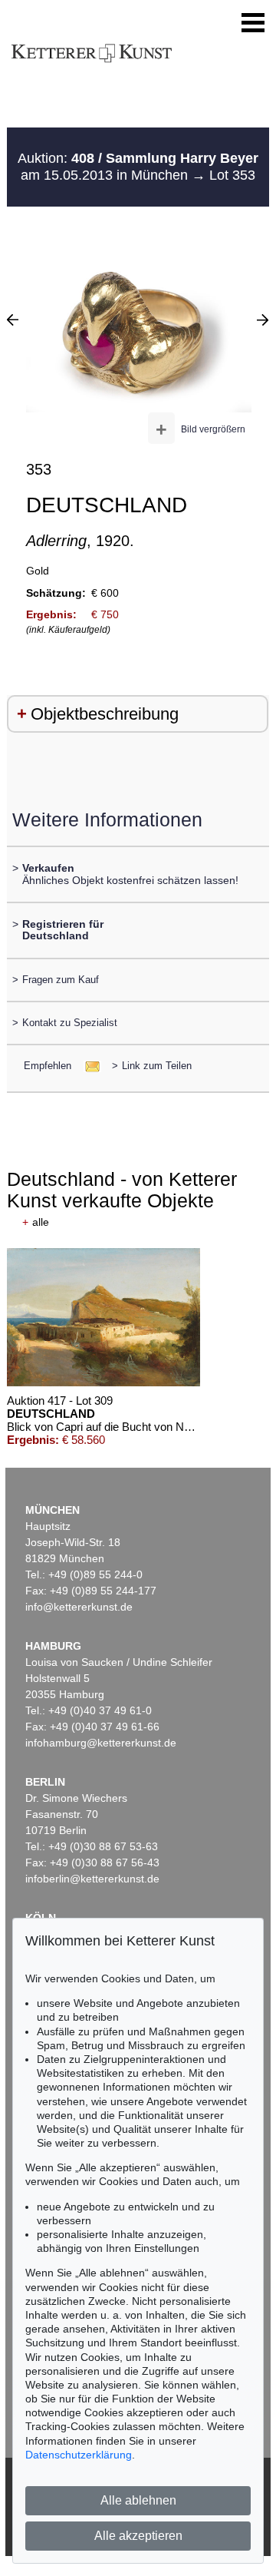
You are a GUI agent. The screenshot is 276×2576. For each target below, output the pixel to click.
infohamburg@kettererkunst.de (101, 1743)
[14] (263, 320)
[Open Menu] (253, 23)
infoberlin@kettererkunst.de (92, 1879)
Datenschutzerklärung (79, 2455)
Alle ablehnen (138, 2500)
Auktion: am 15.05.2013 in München (138, 167)
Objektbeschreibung (105, 714)
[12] (13, 320)
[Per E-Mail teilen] (88, 1066)
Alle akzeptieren (138, 2536)
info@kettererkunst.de (79, 1607)
